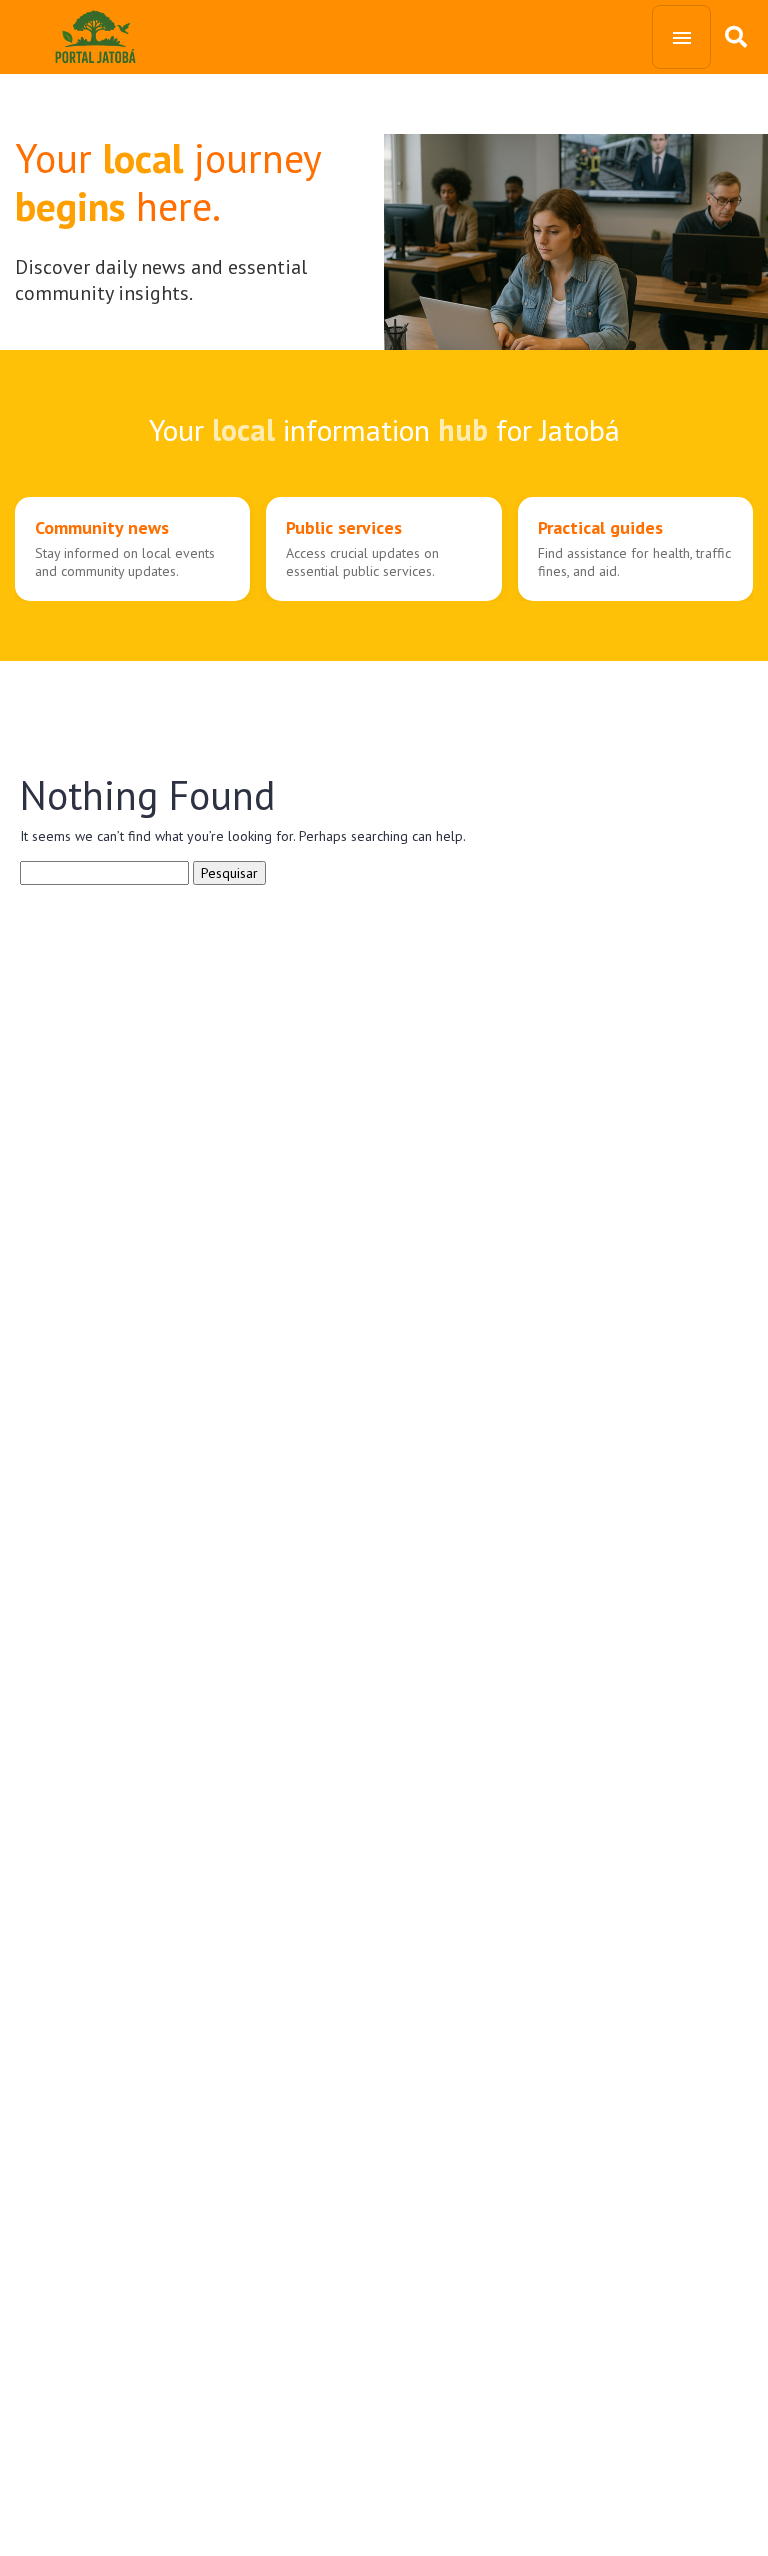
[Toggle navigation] (681, 37)
